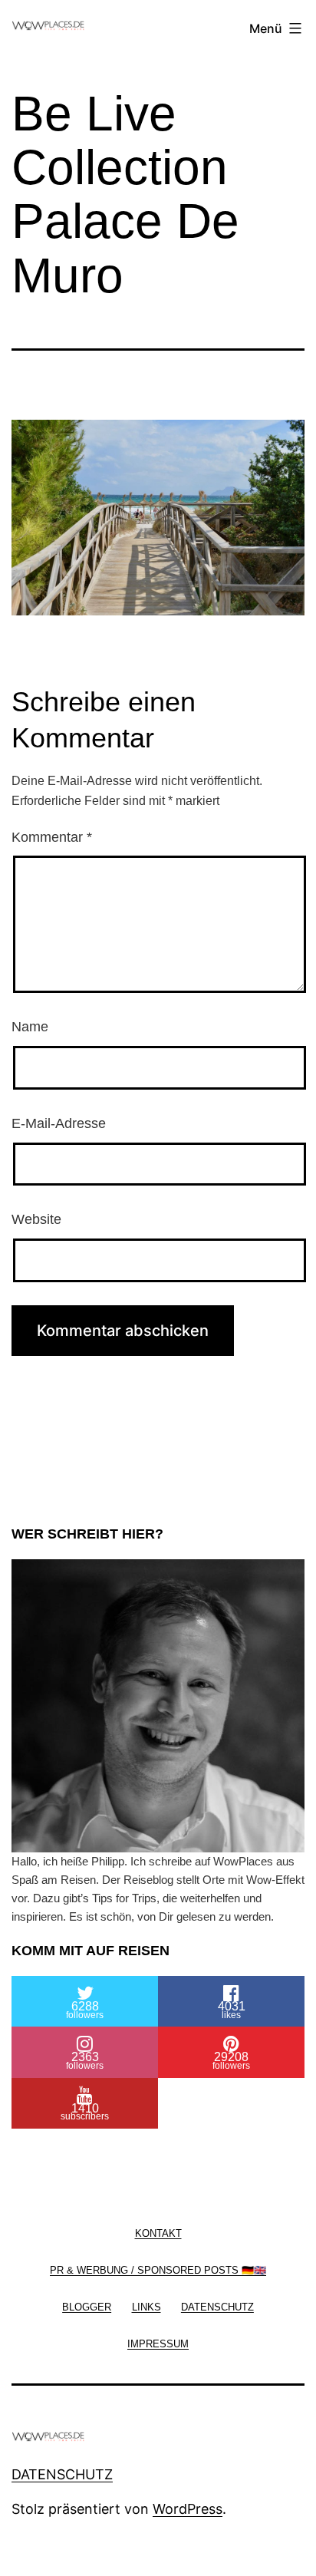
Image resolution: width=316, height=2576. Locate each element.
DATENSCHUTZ (62, 2474)
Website (36, 1219)
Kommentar (52, 837)
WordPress (188, 2509)
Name (30, 1027)
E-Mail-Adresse (59, 1123)
